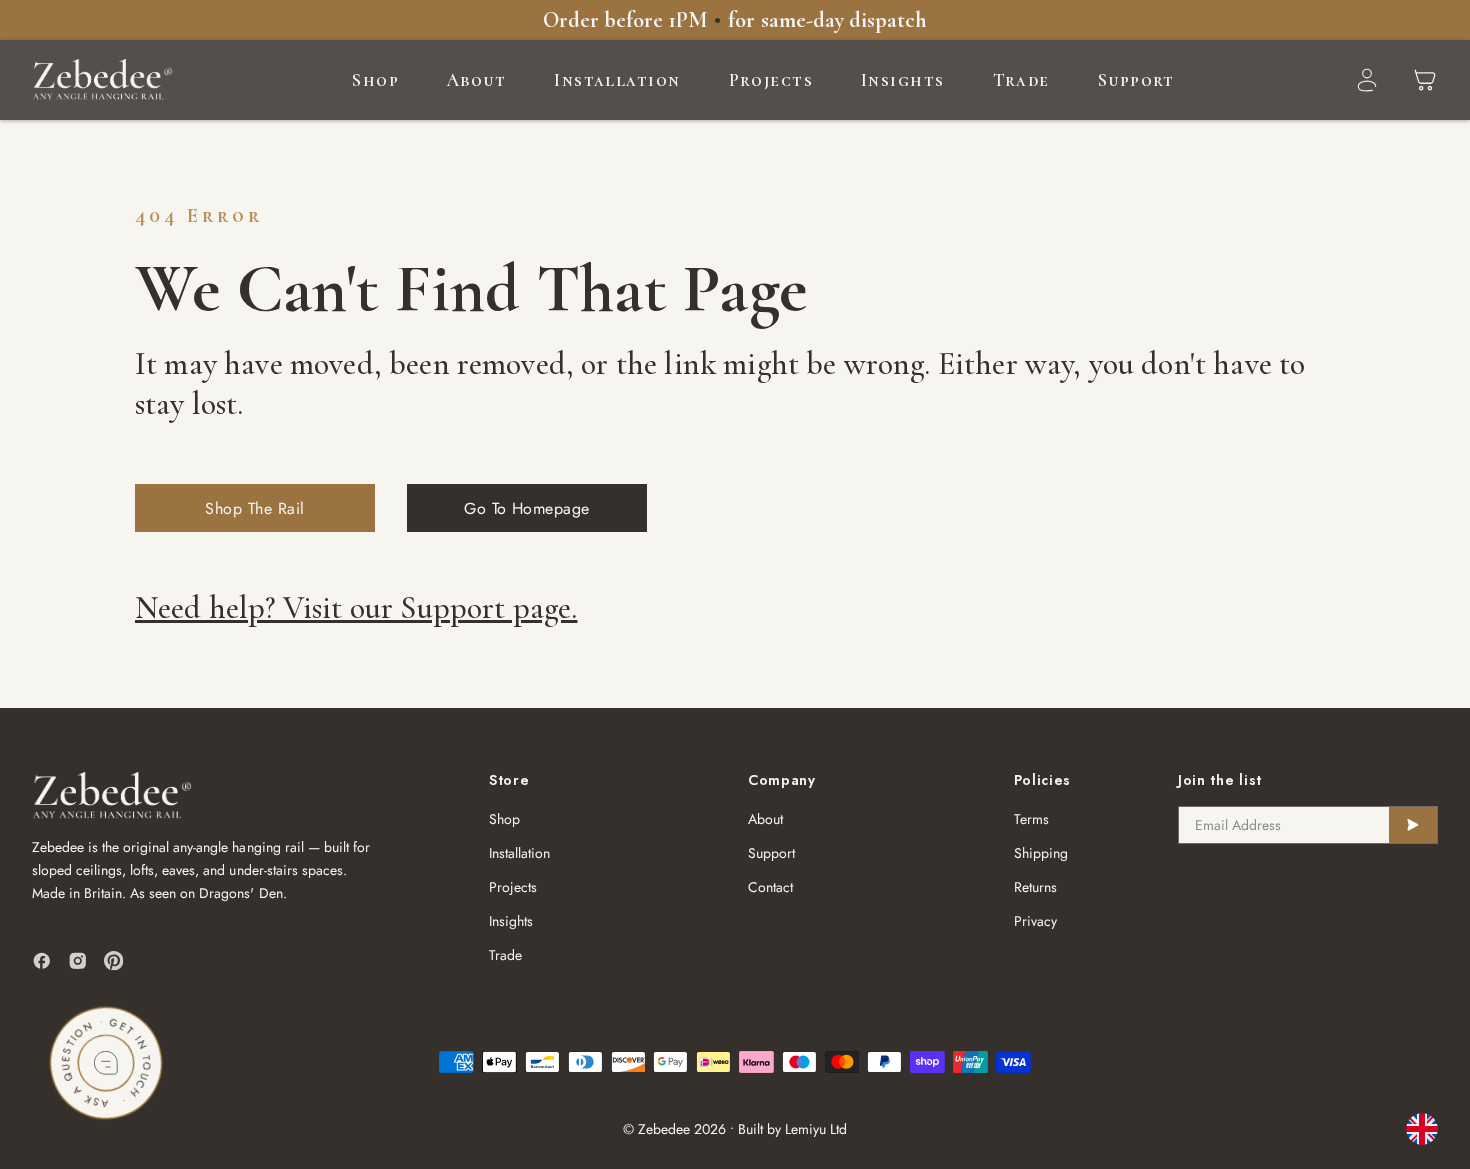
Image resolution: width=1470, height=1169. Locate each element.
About (476, 80)
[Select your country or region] (1422, 1129)
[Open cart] (1425, 80)
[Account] (1367, 80)
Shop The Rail (254, 508)
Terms (1031, 819)
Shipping (1041, 853)
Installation (617, 80)
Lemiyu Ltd (816, 1129)
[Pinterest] (114, 961)
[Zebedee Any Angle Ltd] (102, 80)
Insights (903, 80)
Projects (771, 80)
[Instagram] (78, 961)
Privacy (1035, 921)
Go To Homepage (527, 508)
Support (1136, 80)
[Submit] (1413, 825)
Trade (1021, 80)
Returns (1035, 887)
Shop (375, 80)
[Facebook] (42, 961)
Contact (770, 887)
